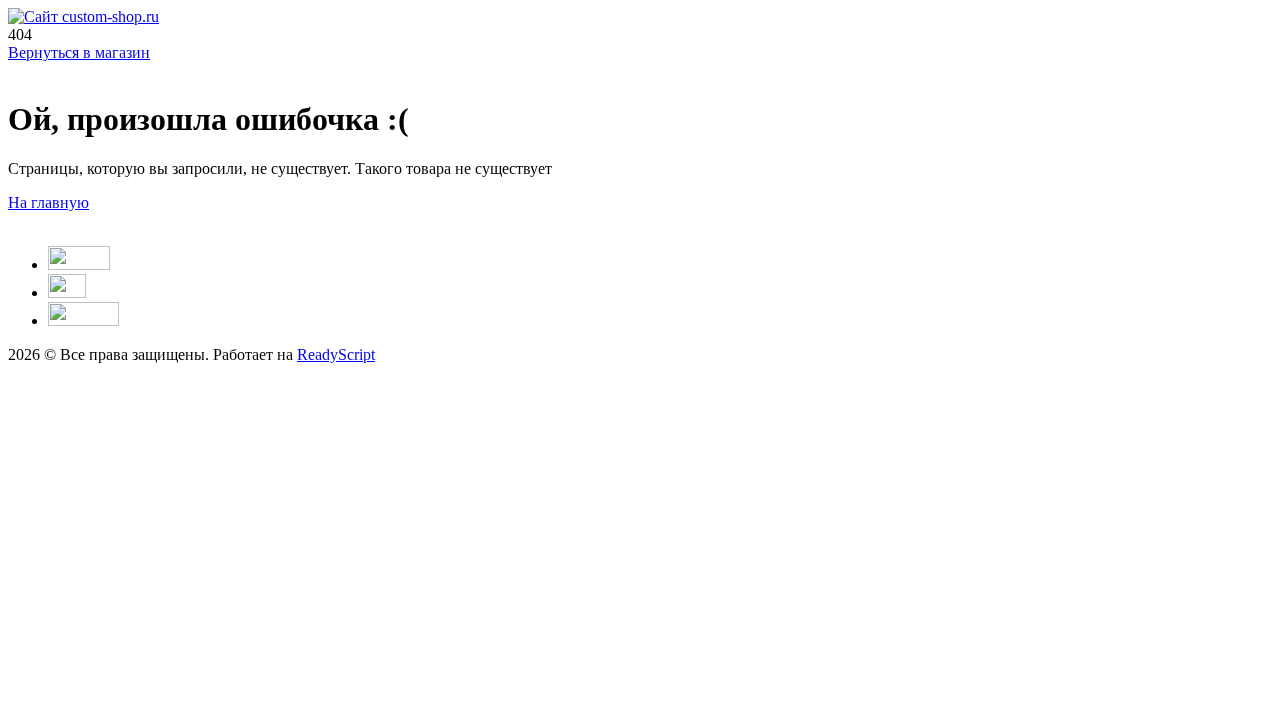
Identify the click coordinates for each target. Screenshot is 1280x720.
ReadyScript (336, 354)
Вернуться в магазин (79, 52)
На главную (48, 202)
